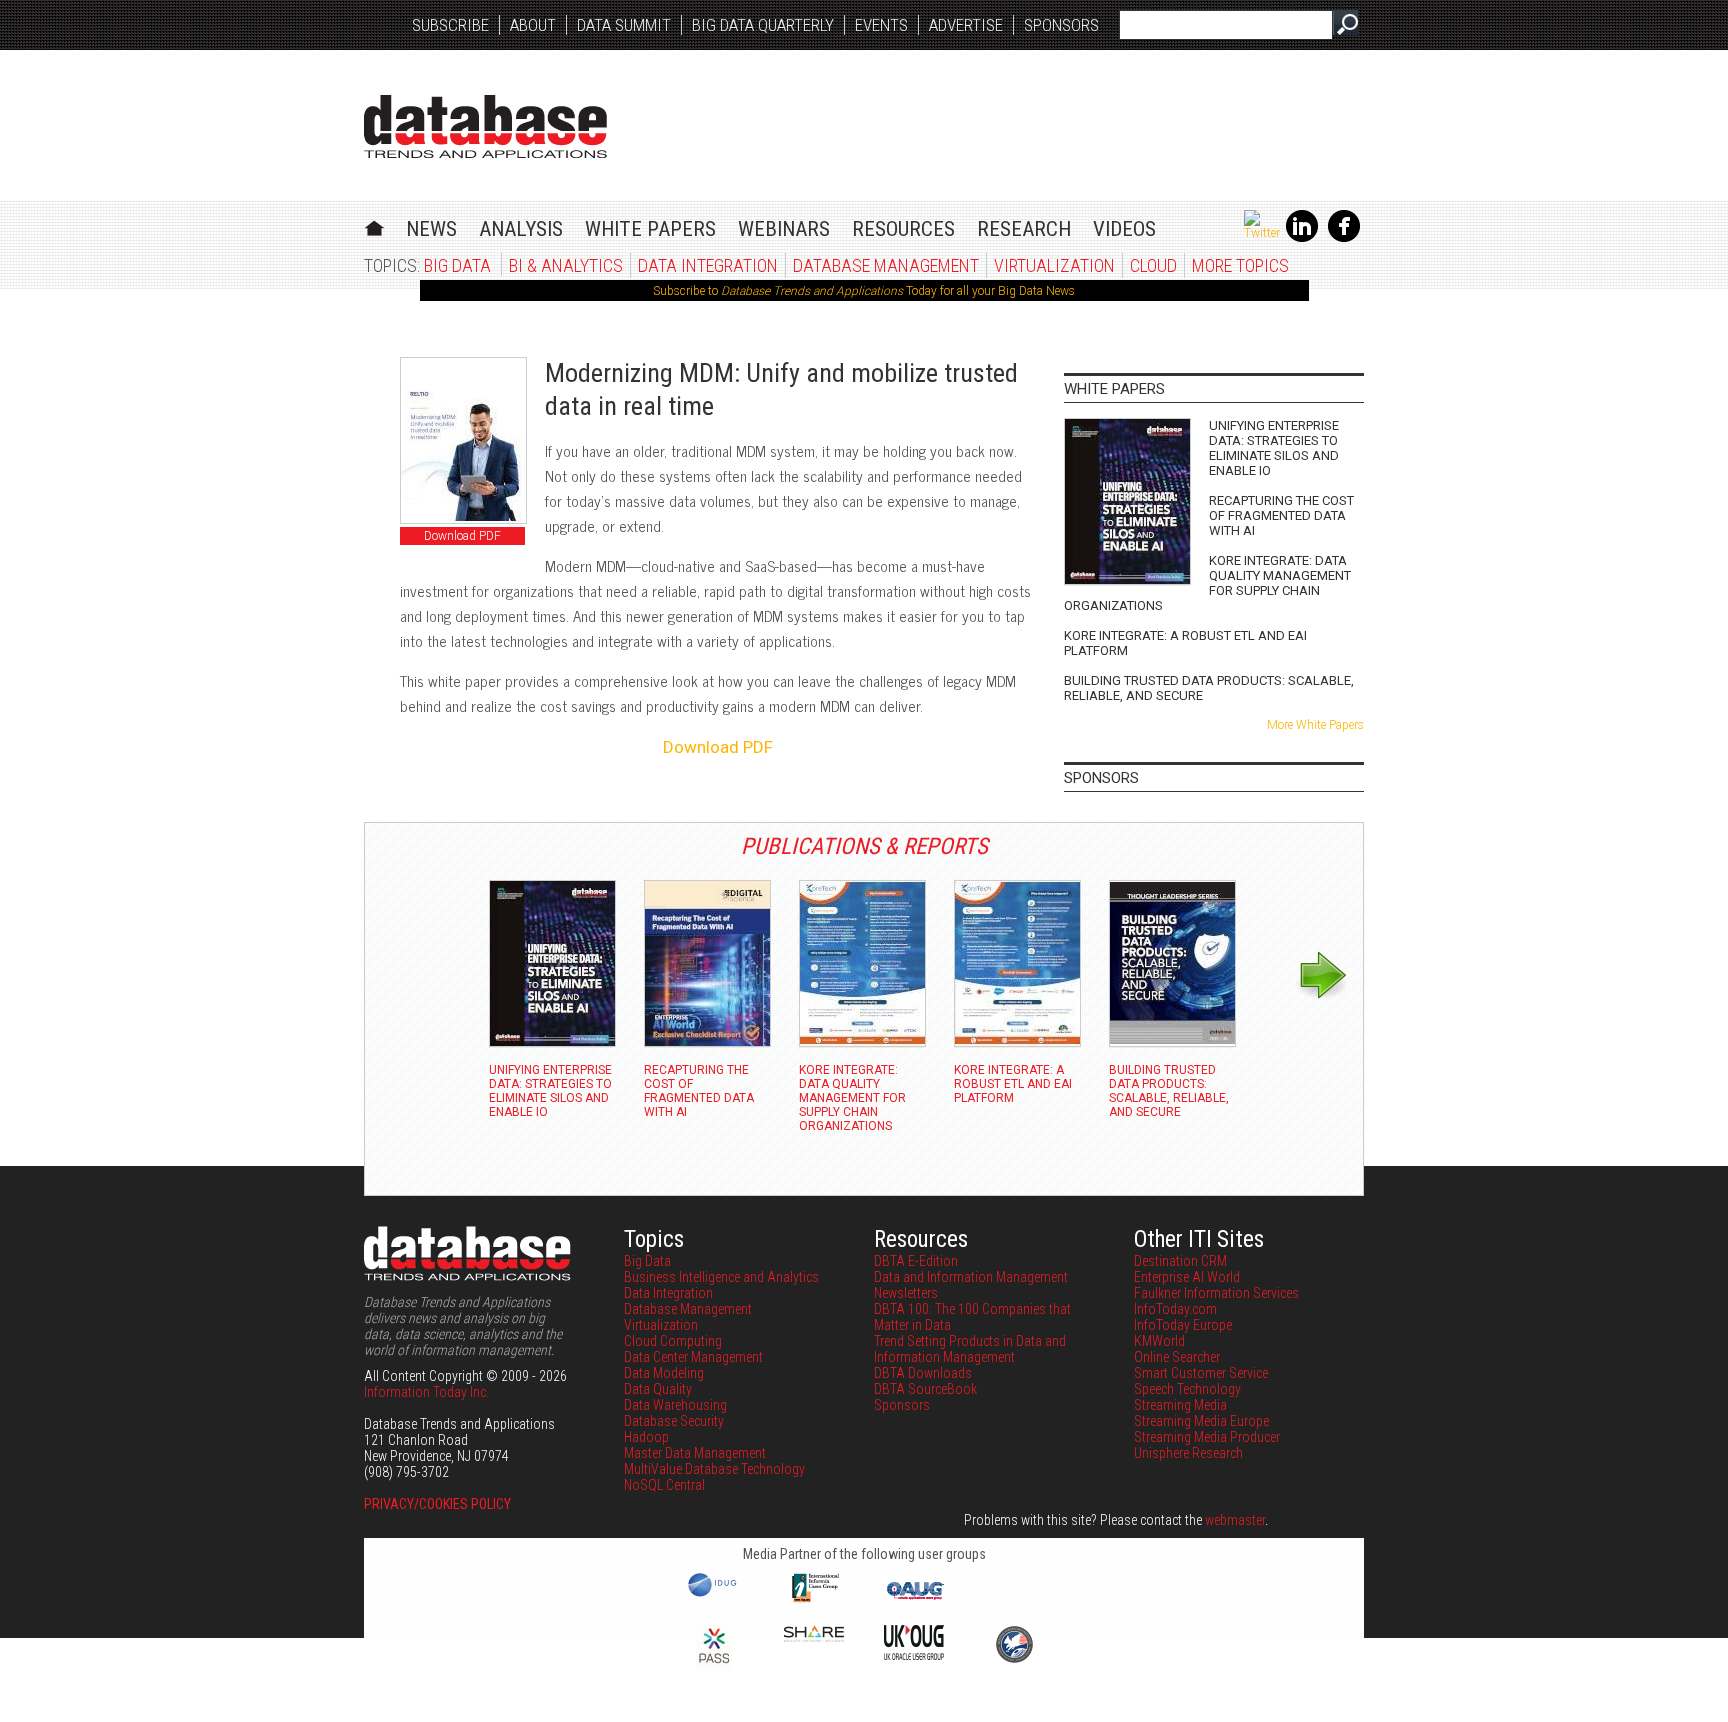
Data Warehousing (675, 1405)
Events (881, 25)
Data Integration (708, 265)
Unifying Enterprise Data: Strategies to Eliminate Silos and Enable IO (1274, 448)
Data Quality (658, 1389)
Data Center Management (693, 1357)
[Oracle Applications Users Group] (914, 1600)
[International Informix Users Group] (814, 1600)
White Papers (650, 229)
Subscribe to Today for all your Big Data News (864, 291)
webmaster (1235, 1520)
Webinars (784, 229)
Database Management (886, 265)
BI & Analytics (566, 265)
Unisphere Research (1188, 1453)
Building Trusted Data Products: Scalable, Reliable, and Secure (1209, 688)
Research (1024, 229)
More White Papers (1315, 725)
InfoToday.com (1175, 1309)
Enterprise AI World (1187, 1277)
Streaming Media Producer (1207, 1437)
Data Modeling (664, 1373)
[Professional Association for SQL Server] (714, 1665)
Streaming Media (1180, 1405)
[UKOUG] (914, 1655)
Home (374, 225)
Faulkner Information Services (1216, 1293)
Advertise (966, 25)
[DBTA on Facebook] (1344, 238)
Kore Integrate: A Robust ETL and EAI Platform (1185, 643)
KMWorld (1159, 1341)
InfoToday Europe (1183, 1325)
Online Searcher (1177, 1357)
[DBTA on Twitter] (1262, 233)
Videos (1124, 229)
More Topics (1240, 265)
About (533, 25)
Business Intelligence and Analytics (721, 1277)
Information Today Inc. (426, 1392)
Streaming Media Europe (1201, 1421)
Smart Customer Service (1201, 1373)
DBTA (485, 126)
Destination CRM (1180, 1261)
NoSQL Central (664, 1485)
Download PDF (462, 536)
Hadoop (646, 1437)
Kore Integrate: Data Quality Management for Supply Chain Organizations (1207, 583)
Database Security (674, 1421)
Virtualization (1054, 265)
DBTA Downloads (923, 1373)
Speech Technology (1187, 1389)
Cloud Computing (673, 1341)
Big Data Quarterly (763, 25)
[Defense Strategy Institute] (1014, 1660)
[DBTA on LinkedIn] (1302, 238)
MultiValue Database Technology (714, 1469)
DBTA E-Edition (916, 1261)
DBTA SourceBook (925, 1389)
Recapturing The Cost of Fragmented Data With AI (1281, 515)
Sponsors (1061, 25)
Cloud (1153, 265)
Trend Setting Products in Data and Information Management (970, 1349)
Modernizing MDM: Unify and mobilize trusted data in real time (781, 389)
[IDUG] (714, 1595)
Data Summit (624, 25)
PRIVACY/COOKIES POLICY (437, 1504)
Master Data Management (695, 1453)
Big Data (457, 265)
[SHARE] (814, 1637)
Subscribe (450, 25)
